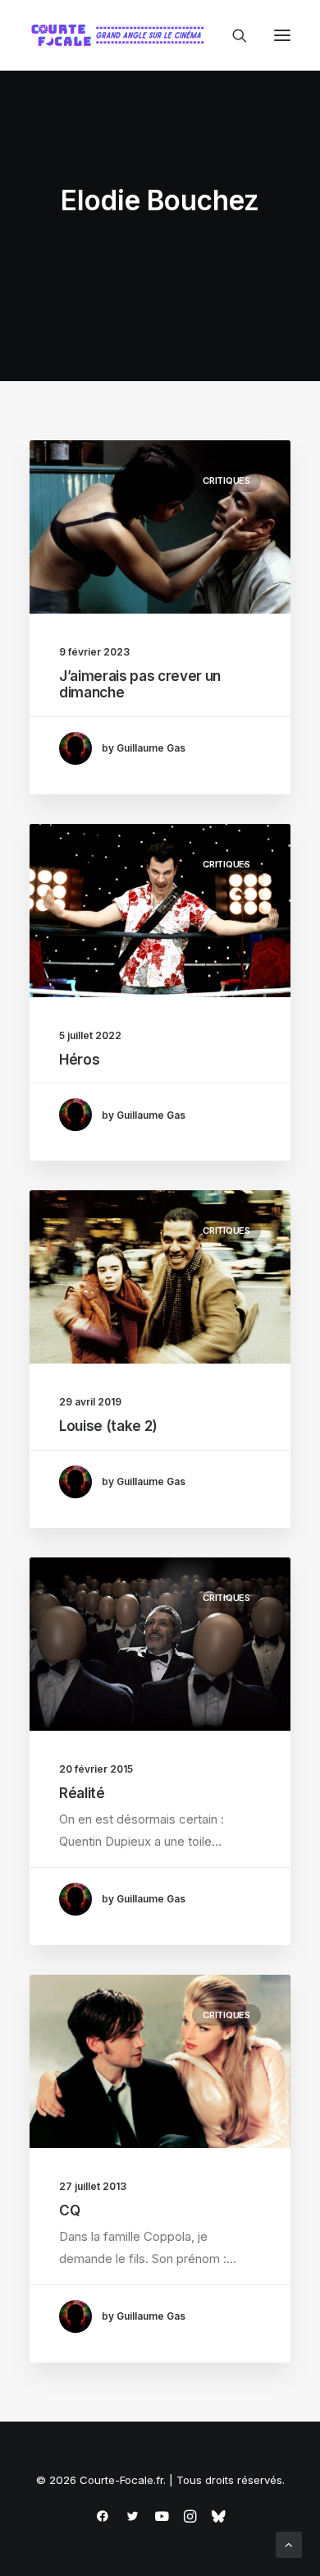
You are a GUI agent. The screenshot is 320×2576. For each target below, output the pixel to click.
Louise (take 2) (108, 1426)
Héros (79, 1060)
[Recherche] (232, 35)
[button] (282, 35)
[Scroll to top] (289, 2544)
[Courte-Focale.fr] (121, 35)
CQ (69, 2210)
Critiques (226, 481)
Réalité (82, 1793)
